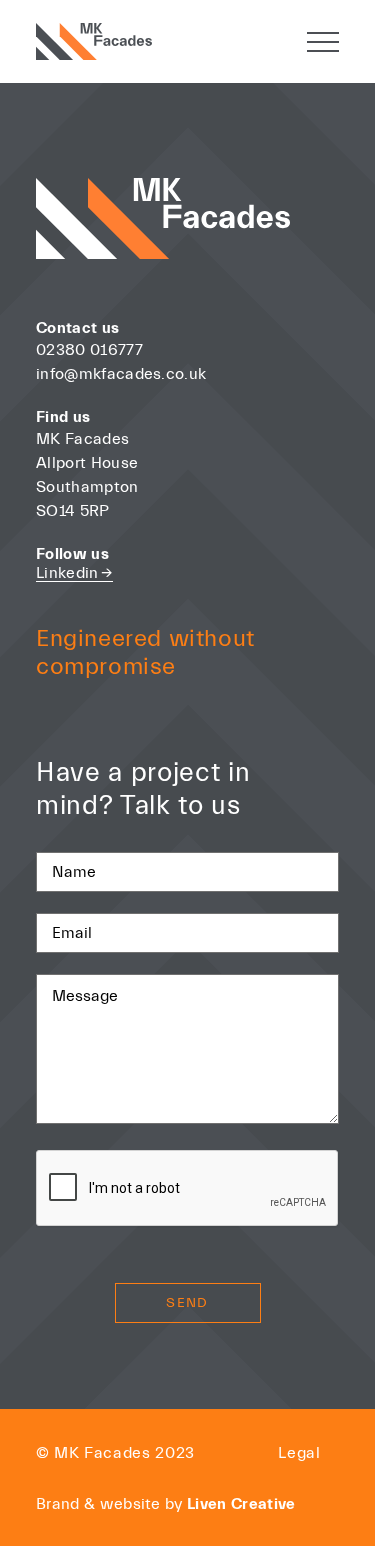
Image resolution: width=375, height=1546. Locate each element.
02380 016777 (91, 350)
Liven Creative (241, 1504)
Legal (299, 1453)
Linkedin (74, 573)
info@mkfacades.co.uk (121, 374)
